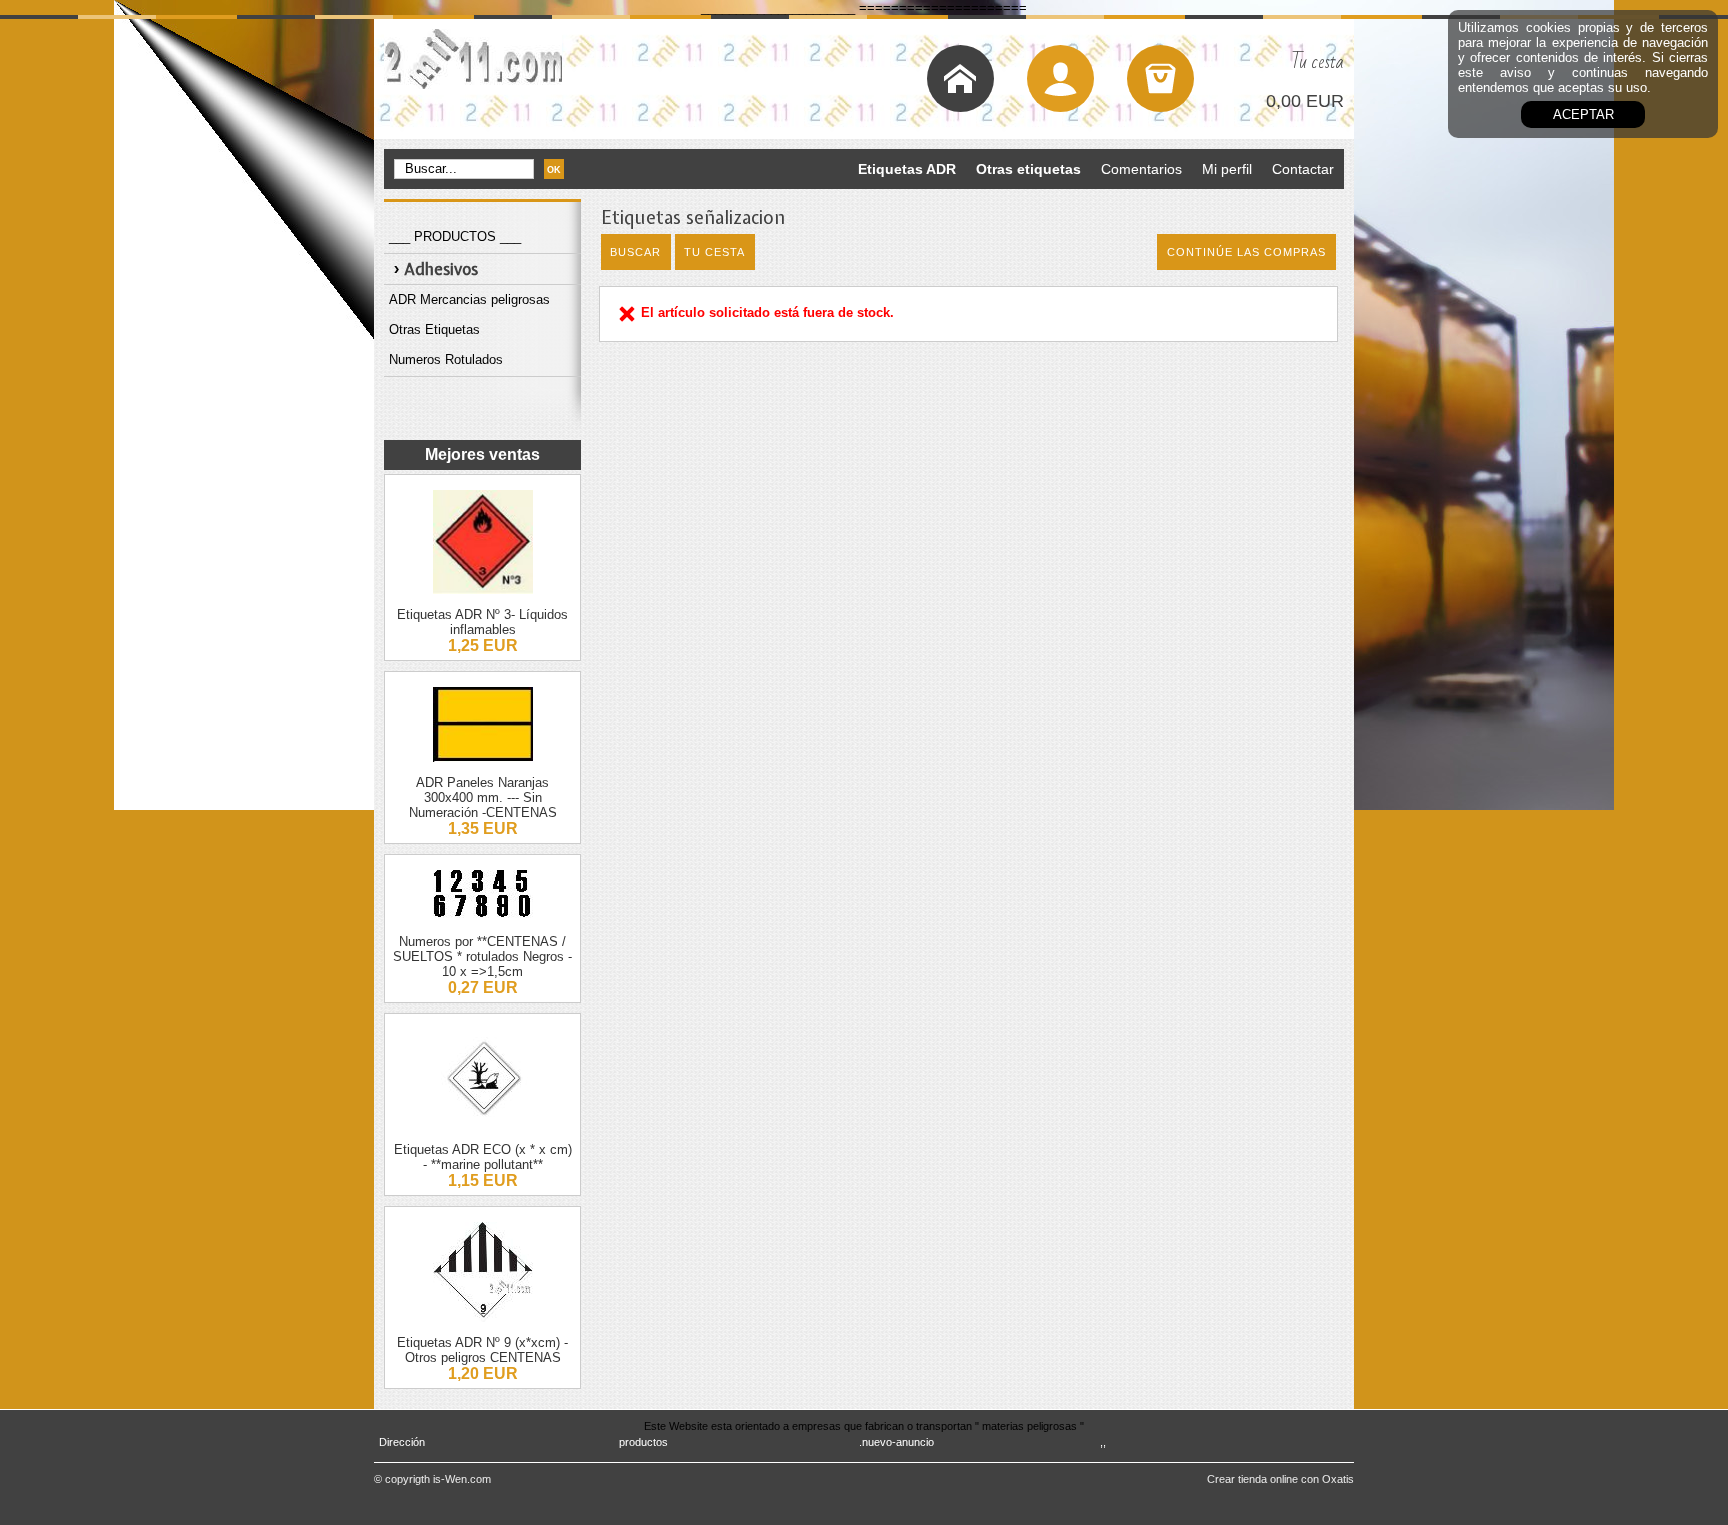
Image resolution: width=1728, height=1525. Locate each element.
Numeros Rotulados (446, 359)
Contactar (1303, 169)
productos (643, 1442)
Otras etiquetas (1028, 169)
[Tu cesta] (1160, 78)
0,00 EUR (1305, 101)
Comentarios (1141, 169)
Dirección (402, 1442)
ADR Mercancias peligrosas (469, 299)
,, (1103, 1442)
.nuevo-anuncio (896, 1442)
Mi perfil (1227, 169)
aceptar (1583, 114)
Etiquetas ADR (907, 169)
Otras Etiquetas (434, 329)
